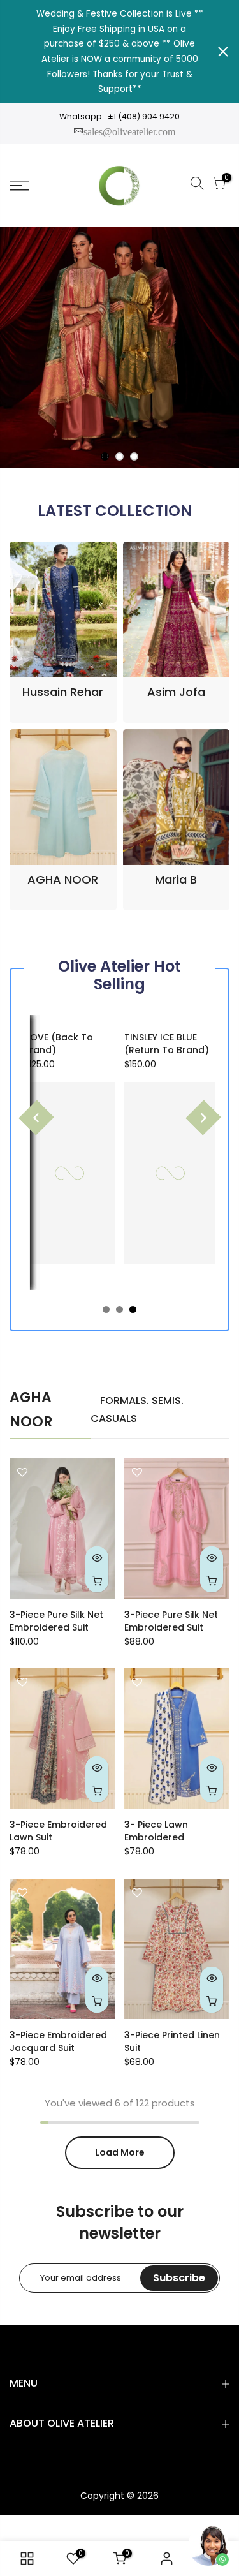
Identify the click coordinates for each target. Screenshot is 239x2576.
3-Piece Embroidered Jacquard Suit (58, 2041)
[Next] (203, 1117)
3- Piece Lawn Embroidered (156, 1831)
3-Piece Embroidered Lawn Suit (58, 1831)
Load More (120, 2152)
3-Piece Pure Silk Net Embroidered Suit (56, 1621)
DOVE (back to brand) (58, 1044)
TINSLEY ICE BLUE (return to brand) (167, 1044)
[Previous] (36, 1117)
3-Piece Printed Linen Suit (172, 2041)
